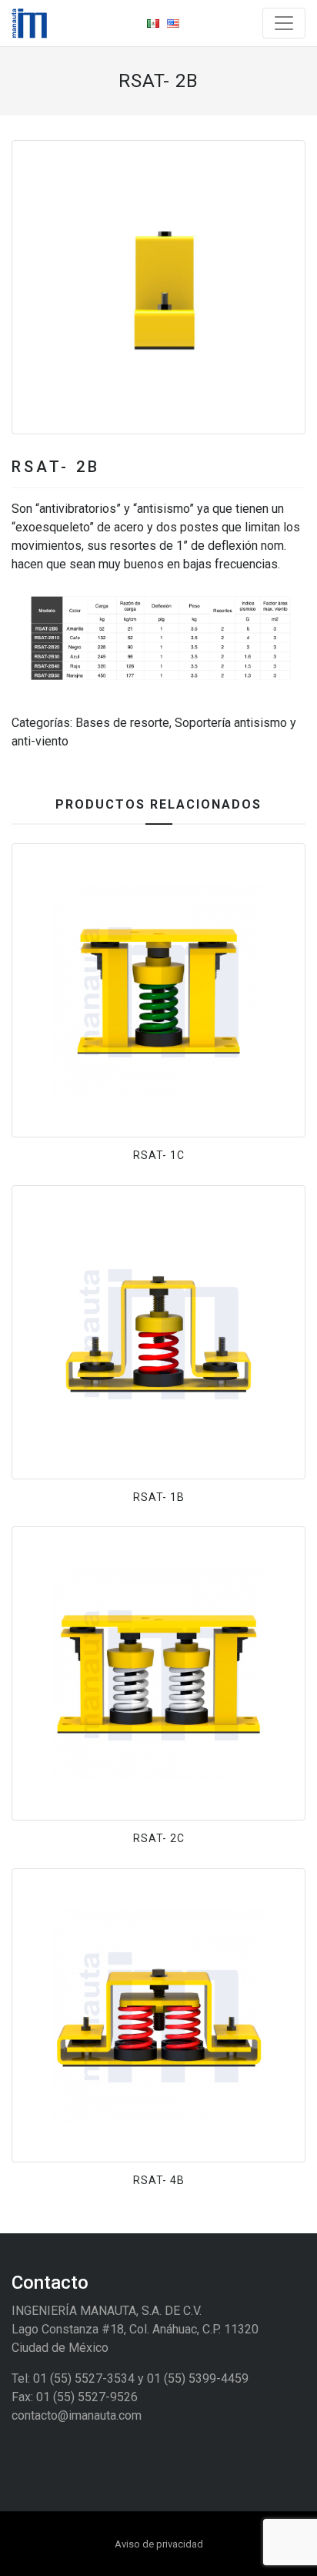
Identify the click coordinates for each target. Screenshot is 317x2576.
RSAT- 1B (159, 1497)
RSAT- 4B (159, 2180)
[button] (34, 287)
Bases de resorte (122, 723)
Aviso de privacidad (159, 2544)
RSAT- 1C (159, 1155)
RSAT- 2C (159, 1838)
